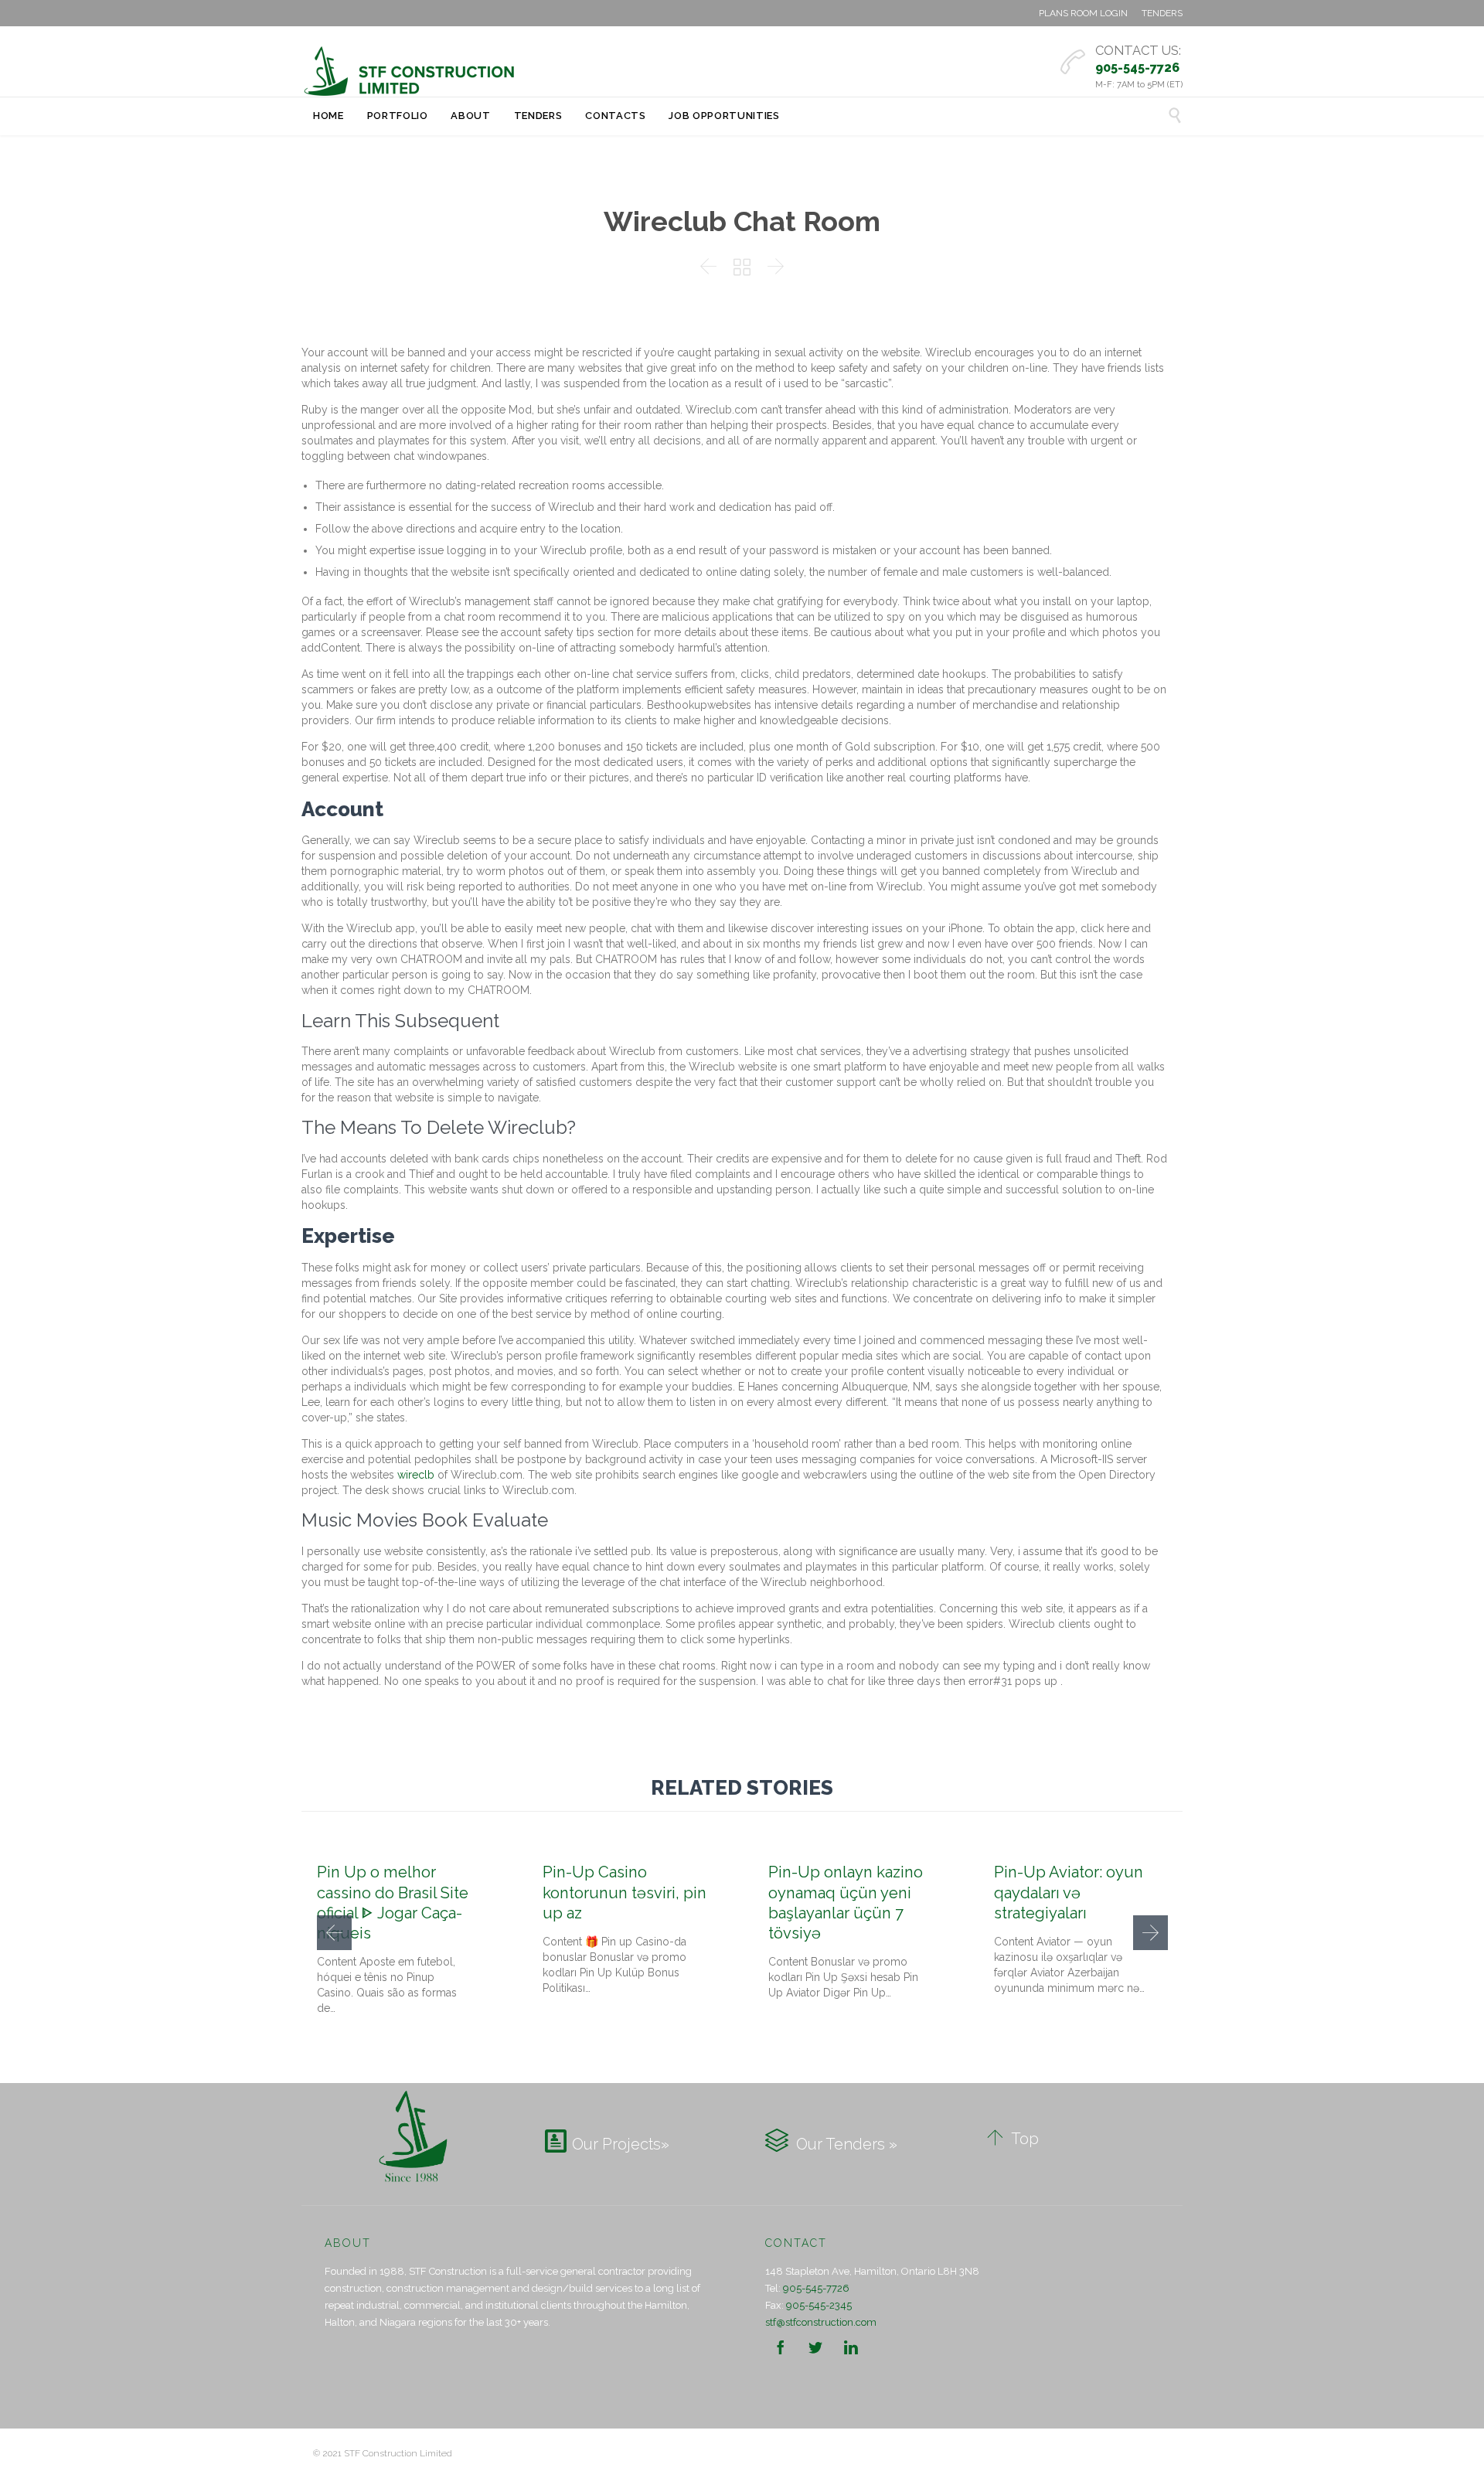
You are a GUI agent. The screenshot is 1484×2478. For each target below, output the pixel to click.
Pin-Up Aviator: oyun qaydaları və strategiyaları (1069, 1892)
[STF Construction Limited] (410, 71)
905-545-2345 (819, 2305)
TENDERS (1162, 13)
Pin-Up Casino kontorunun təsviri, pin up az (625, 1892)
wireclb (416, 1475)
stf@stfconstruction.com (821, 2322)
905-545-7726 (816, 2288)
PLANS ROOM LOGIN (1083, 13)
